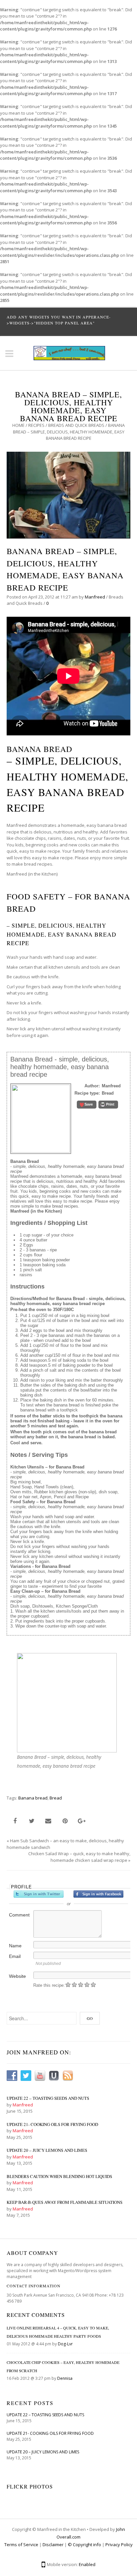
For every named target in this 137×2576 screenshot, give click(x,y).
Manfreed (95, 597)
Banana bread (33, 1798)
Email (15, 1956)
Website (17, 1976)
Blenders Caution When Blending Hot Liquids (59, 2176)
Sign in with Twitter (39, 1894)
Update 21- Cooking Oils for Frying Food (52, 2124)
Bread (56, 1798)
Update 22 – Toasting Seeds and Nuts (48, 2098)
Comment (19, 1915)
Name (15, 1946)
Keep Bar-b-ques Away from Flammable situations (65, 2202)
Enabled (87, 2564)
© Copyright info (84, 2545)
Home (18, 425)
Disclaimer (53, 2545)
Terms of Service (21, 2545)
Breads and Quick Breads (76, 425)
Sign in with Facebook (98, 1894)
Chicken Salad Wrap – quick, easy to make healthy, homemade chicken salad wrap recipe (79, 1857)
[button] (87, 1105)
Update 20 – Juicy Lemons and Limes (47, 2150)
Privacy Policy (119, 2545)
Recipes (36, 425)
